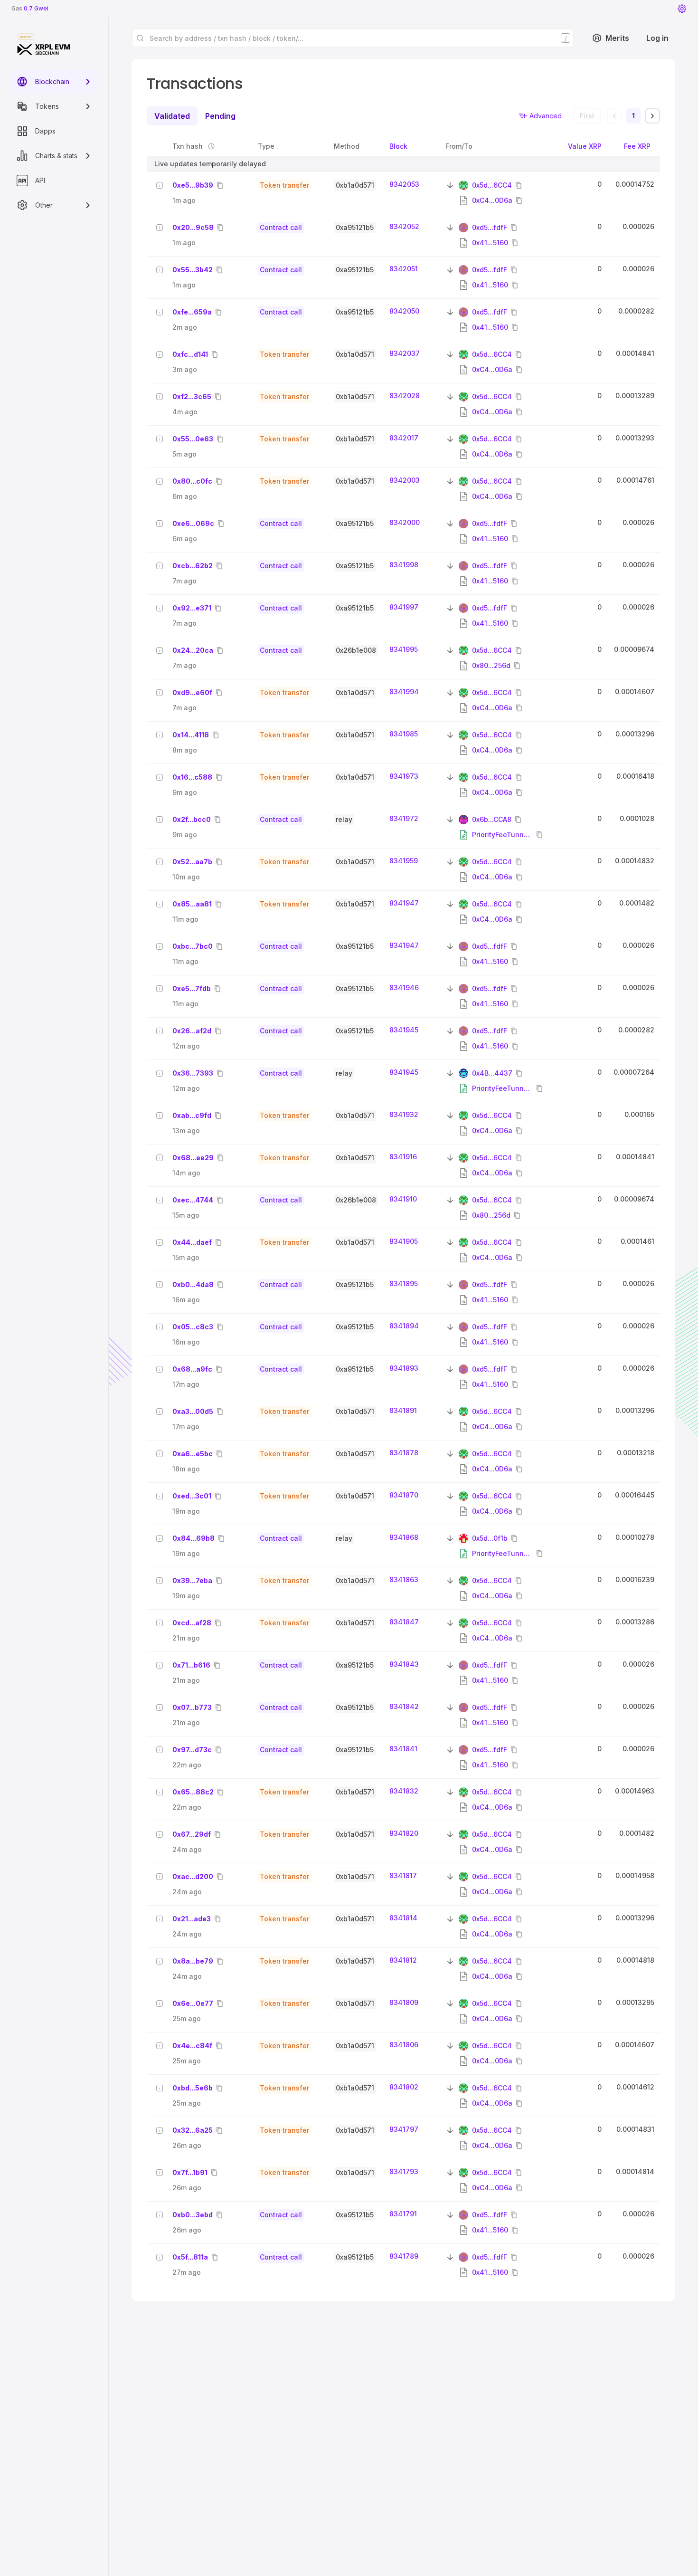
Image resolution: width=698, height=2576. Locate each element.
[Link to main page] (44, 49)
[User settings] (682, 9)
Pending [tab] (220, 116)
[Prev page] (614, 116)
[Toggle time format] (211, 146)
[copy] (222, 185)
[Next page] (652, 116)
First (587, 116)
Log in (657, 38)
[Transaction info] (160, 185)
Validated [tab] (172, 116)
